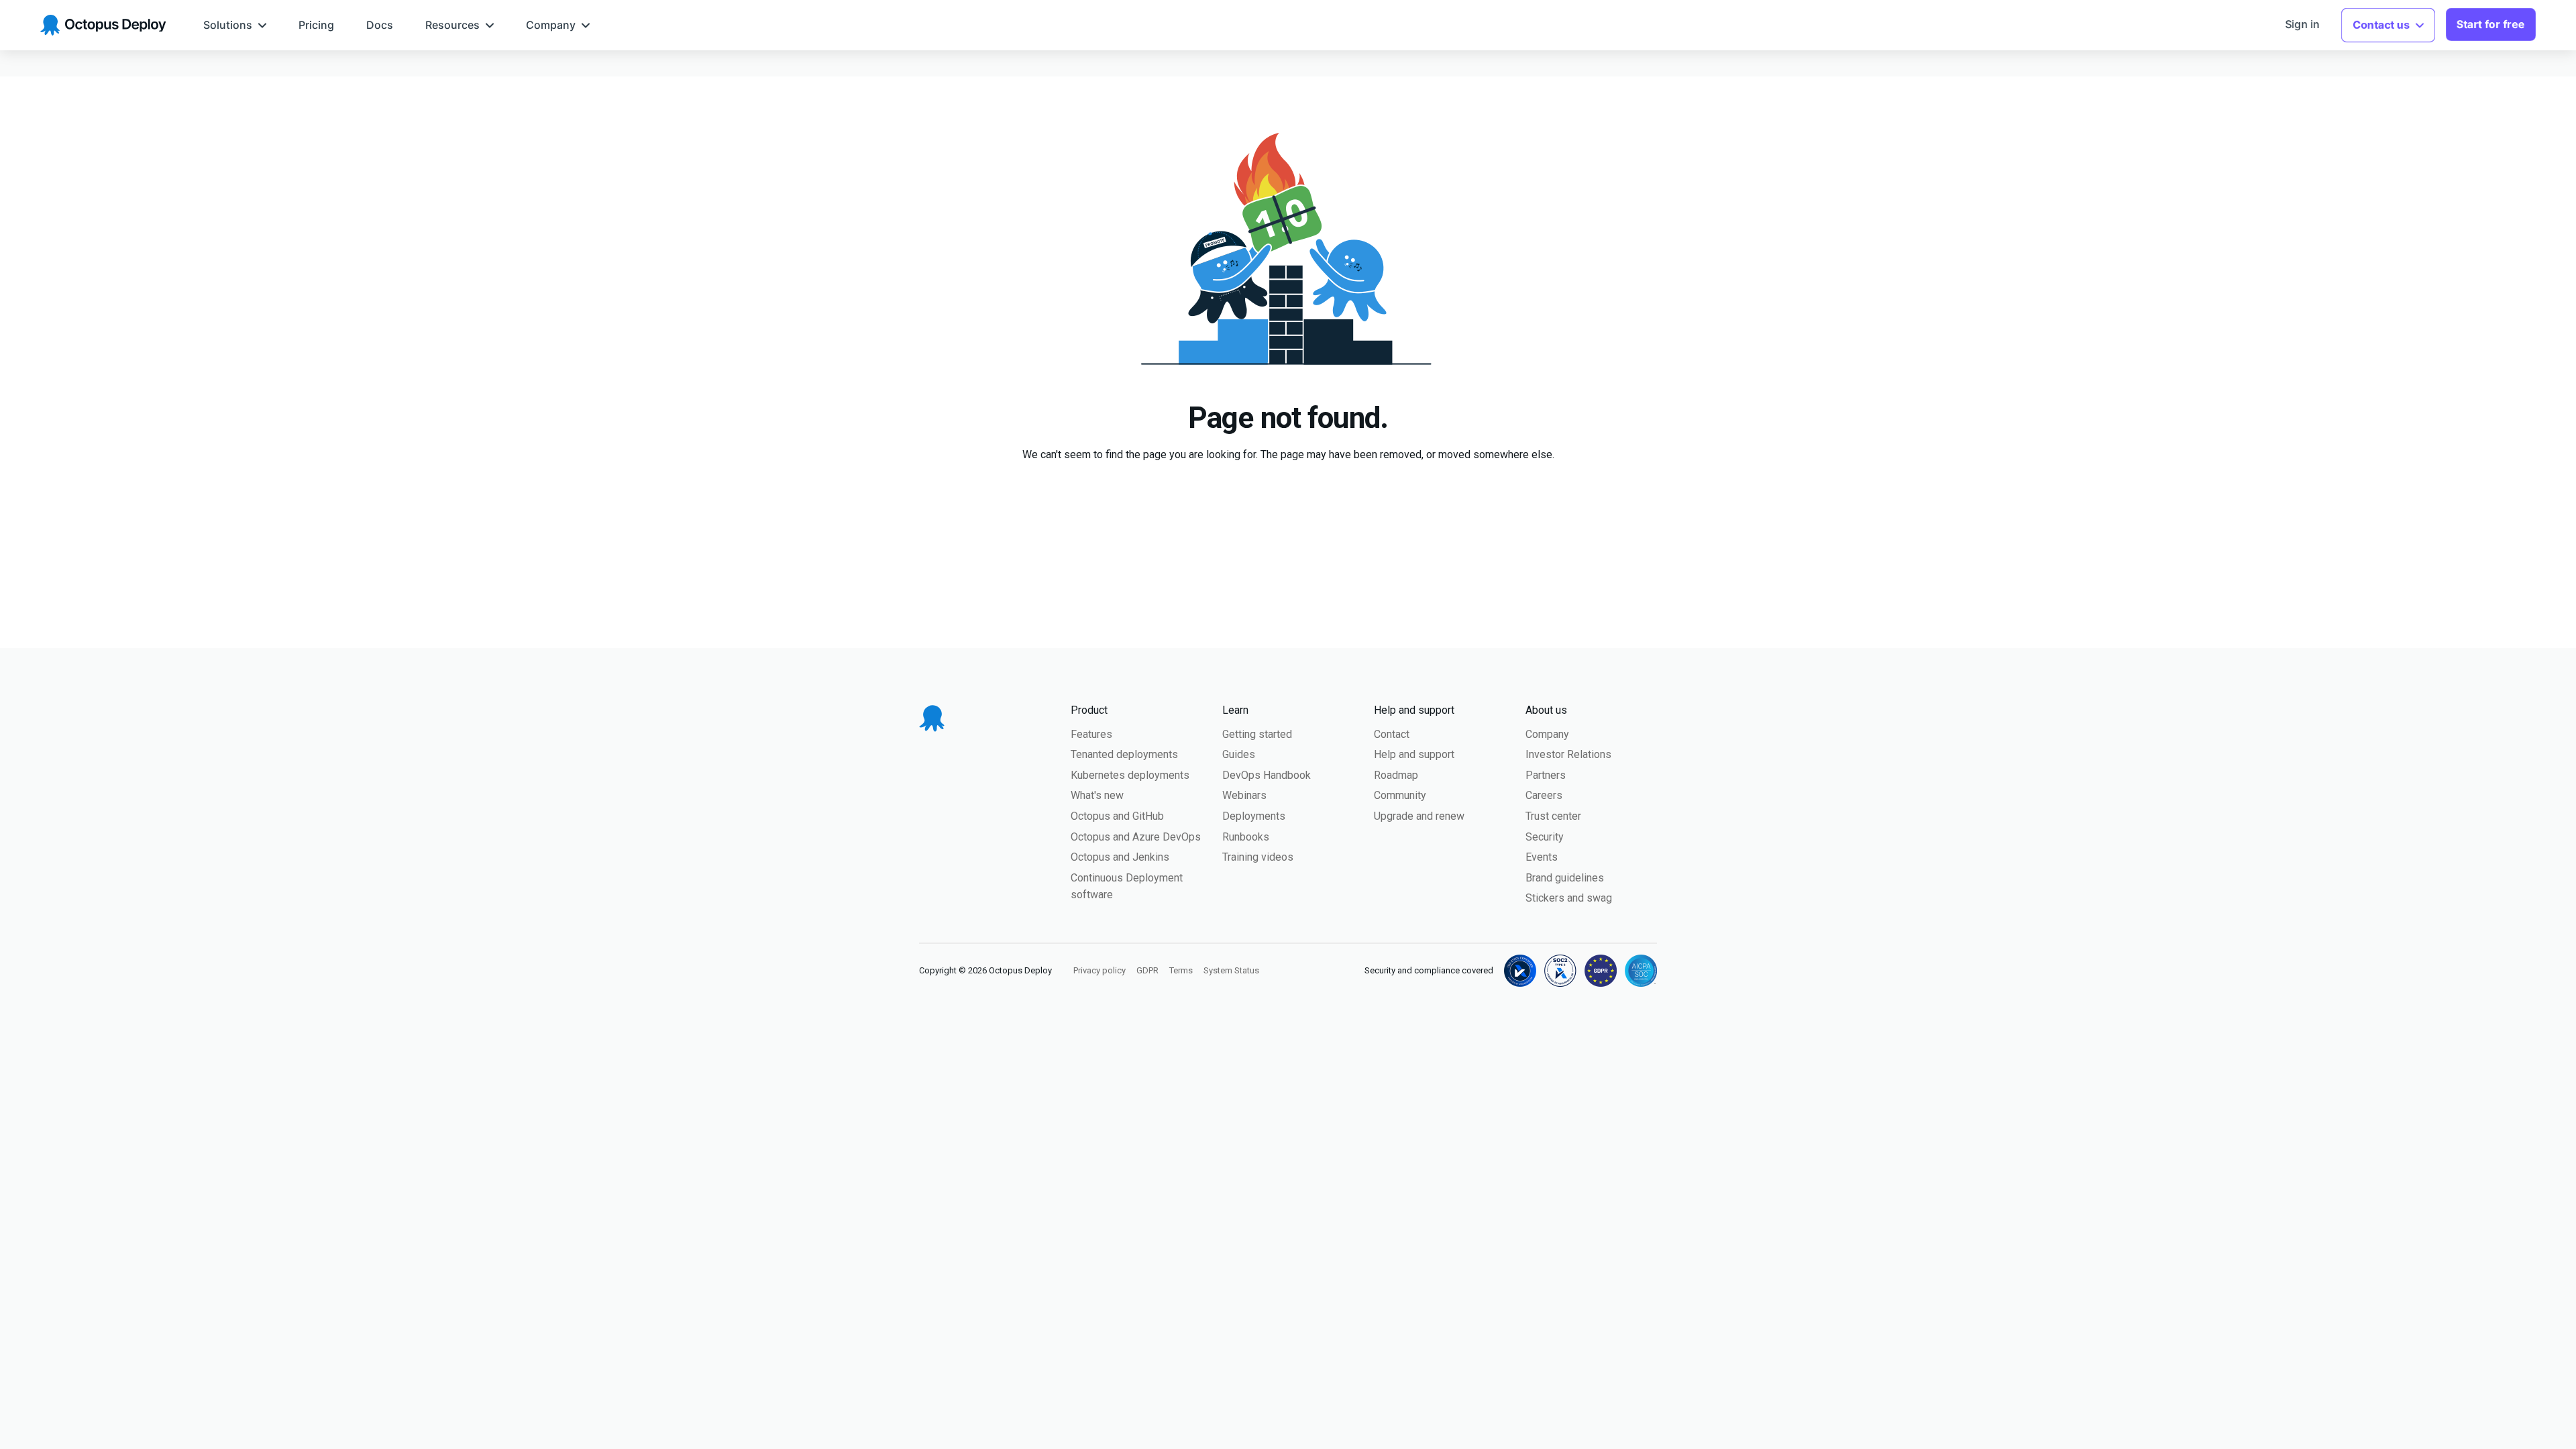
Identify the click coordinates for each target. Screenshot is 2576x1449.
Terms (1181, 970)
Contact (1392, 734)
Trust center (1553, 816)
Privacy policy (1099, 970)
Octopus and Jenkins (1120, 857)
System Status (1231, 970)
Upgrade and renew (1419, 816)
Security (1545, 837)
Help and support (1414, 754)
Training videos (1258, 857)
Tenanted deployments (1124, 754)
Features (1091, 734)
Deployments (1254, 816)
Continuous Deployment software (1127, 887)
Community (1400, 795)
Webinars (1244, 795)
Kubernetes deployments (1130, 775)
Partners (1546, 775)
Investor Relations (1568, 754)
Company (1547, 734)
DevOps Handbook (1267, 775)
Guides (1239, 754)
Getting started (1257, 734)
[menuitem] (235, 25)
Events (1542, 857)
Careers (1544, 795)
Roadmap (1396, 775)
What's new (1097, 795)
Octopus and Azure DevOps (1136, 837)
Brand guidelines (1565, 878)
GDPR (1147, 970)
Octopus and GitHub (1117, 816)
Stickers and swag (1569, 898)
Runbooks (1246, 837)
